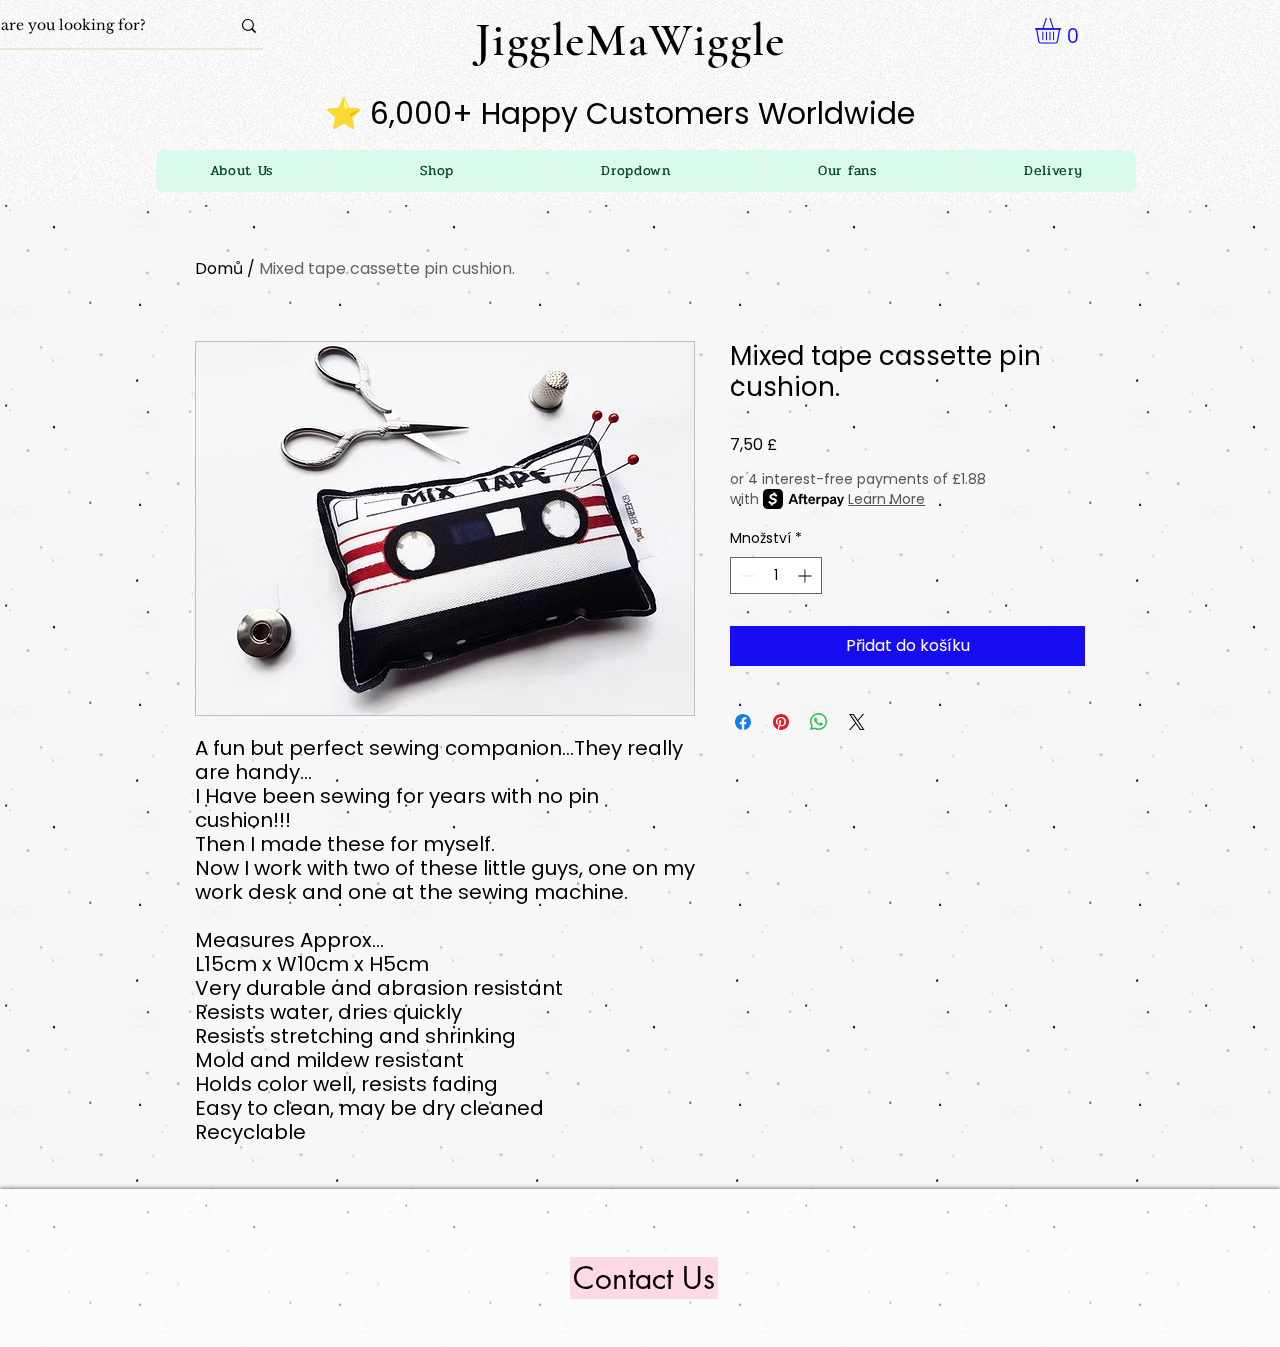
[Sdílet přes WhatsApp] (819, 722)
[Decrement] (745, 575)
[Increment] (806, 575)
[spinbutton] (776, 575)
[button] (636, 171)
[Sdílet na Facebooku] (743, 722)
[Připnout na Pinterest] (781, 722)
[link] (1063, 31)
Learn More (886, 499)
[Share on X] (857, 722)
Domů (219, 268)
